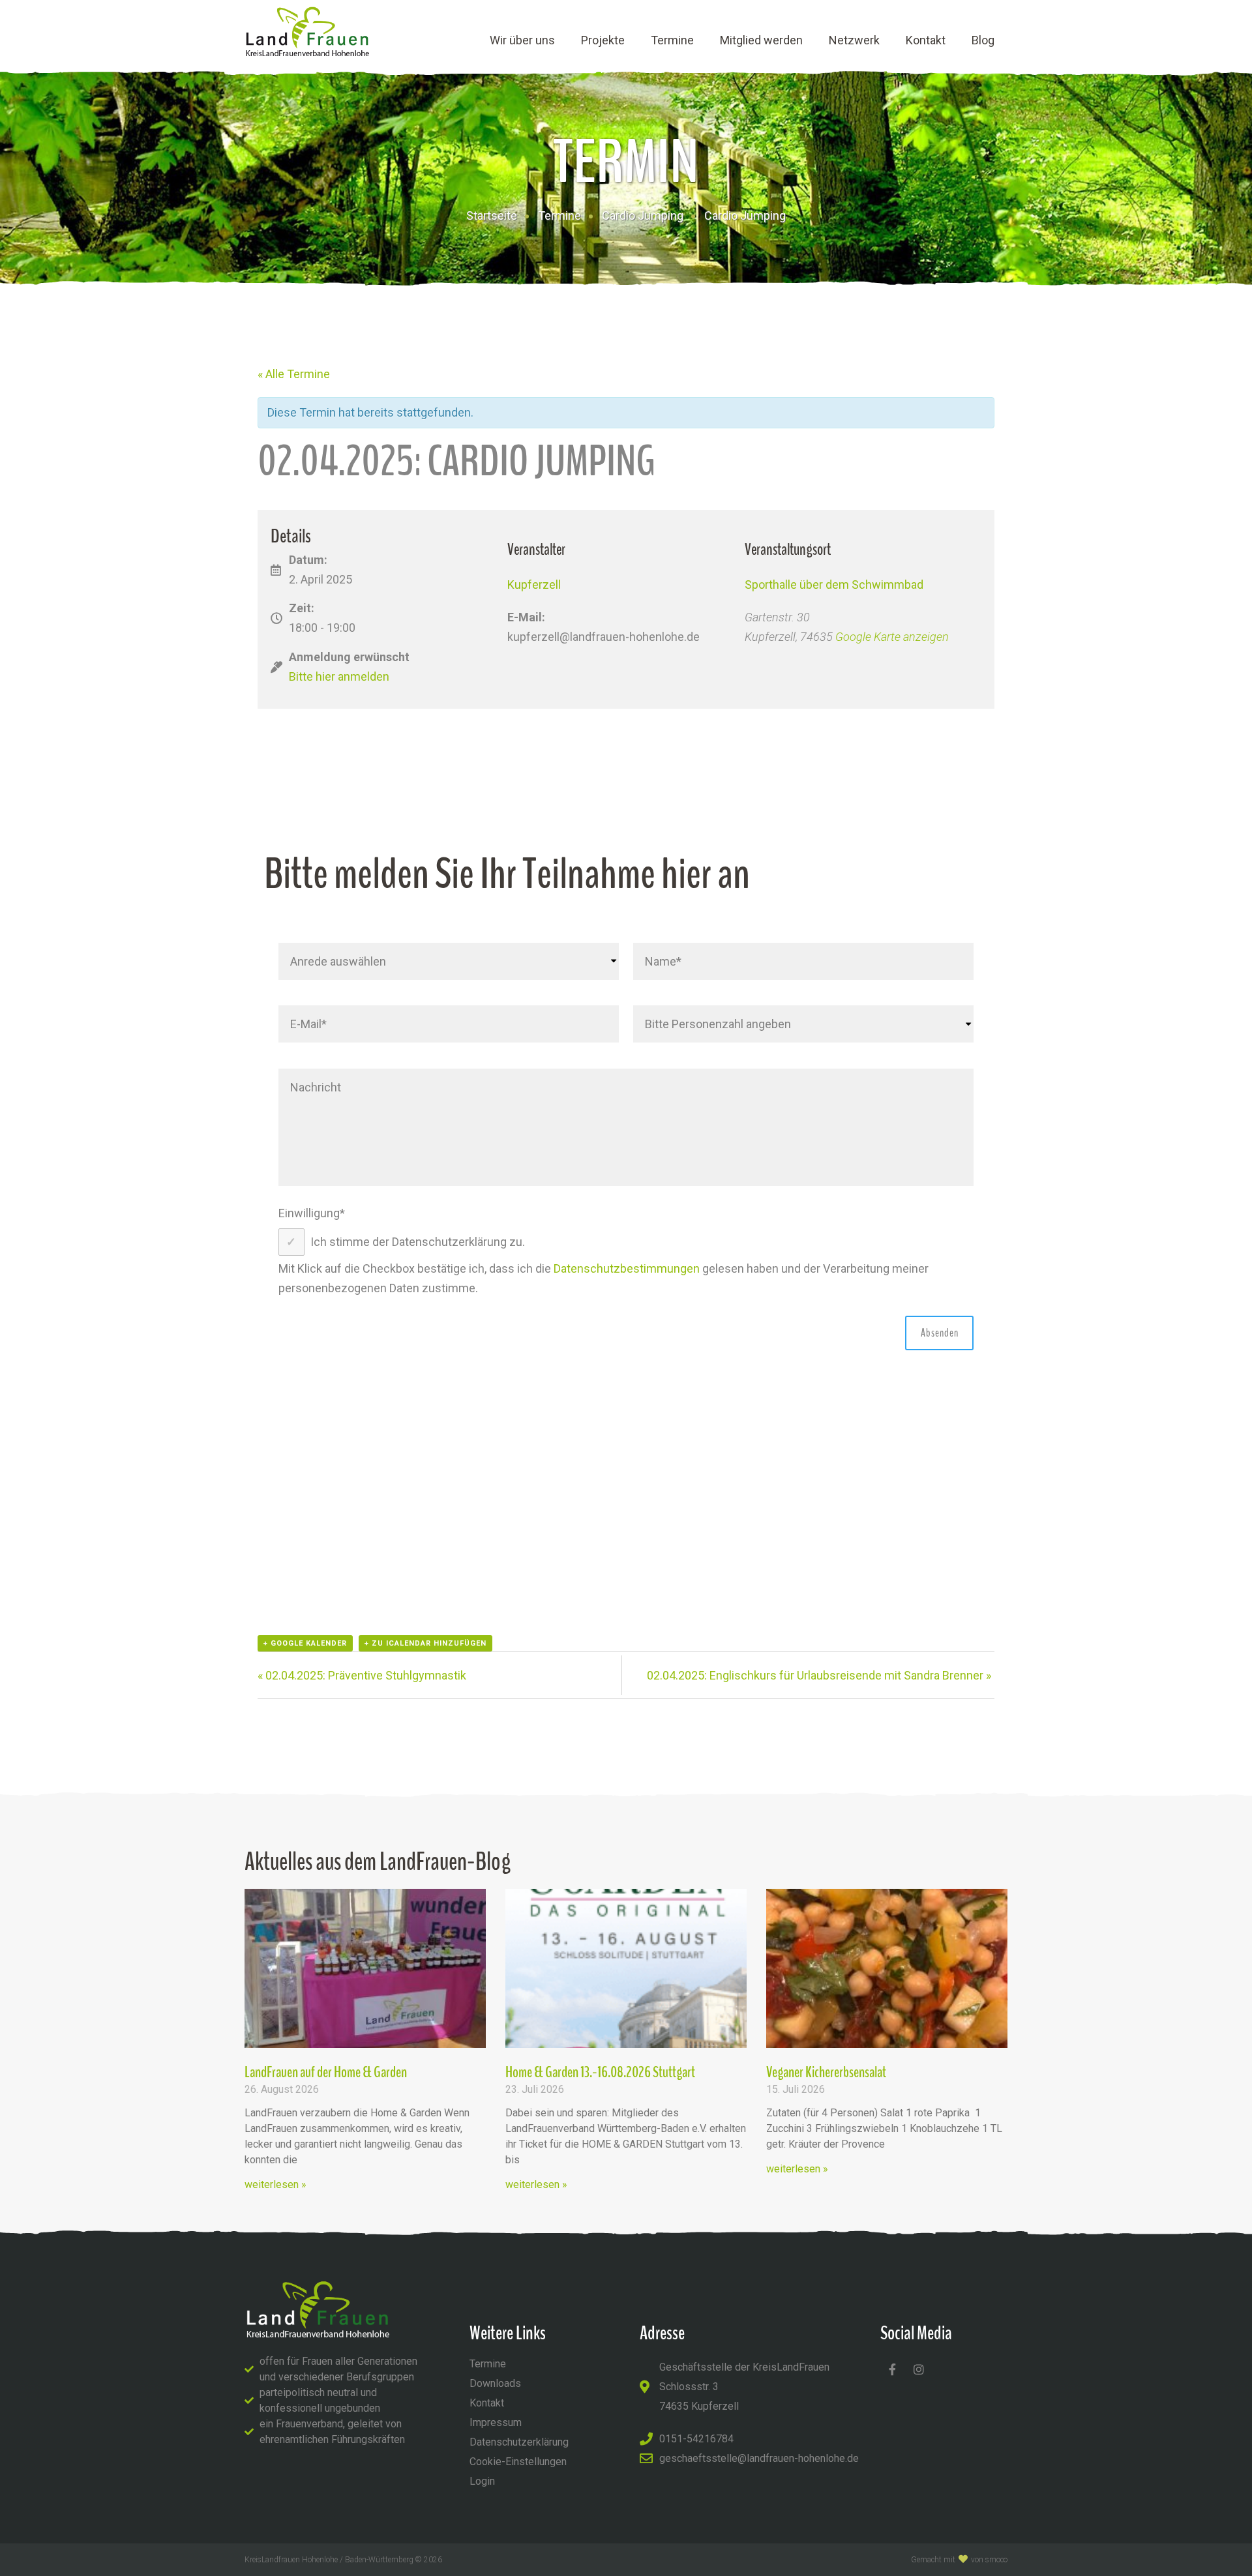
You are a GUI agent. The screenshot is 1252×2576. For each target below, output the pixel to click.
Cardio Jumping (643, 215)
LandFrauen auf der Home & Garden (326, 2072)
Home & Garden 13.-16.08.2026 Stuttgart (600, 2072)
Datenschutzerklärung (519, 2442)
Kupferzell (534, 585)
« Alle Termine (294, 374)
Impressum (496, 2422)
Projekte (603, 40)
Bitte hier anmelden (339, 676)
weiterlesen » (276, 2184)
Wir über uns (522, 40)
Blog (983, 40)
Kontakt (926, 40)
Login (482, 2481)
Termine (672, 40)
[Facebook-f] (892, 2369)
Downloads (495, 2383)
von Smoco (989, 2560)
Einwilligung (312, 1213)
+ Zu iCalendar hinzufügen (425, 1643)
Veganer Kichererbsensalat (826, 2072)
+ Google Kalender (305, 1643)
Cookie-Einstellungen (518, 2462)
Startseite (492, 215)
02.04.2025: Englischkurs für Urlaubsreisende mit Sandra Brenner (819, 1675)
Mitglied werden (761, 40)
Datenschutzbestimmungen (627, 1268)
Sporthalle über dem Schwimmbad (834, 585)
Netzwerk (854, 40)
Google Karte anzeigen (892, 637)
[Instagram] (919, 2369)
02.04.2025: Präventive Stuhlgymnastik (362, 1675)
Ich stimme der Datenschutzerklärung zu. (418, 1242)
